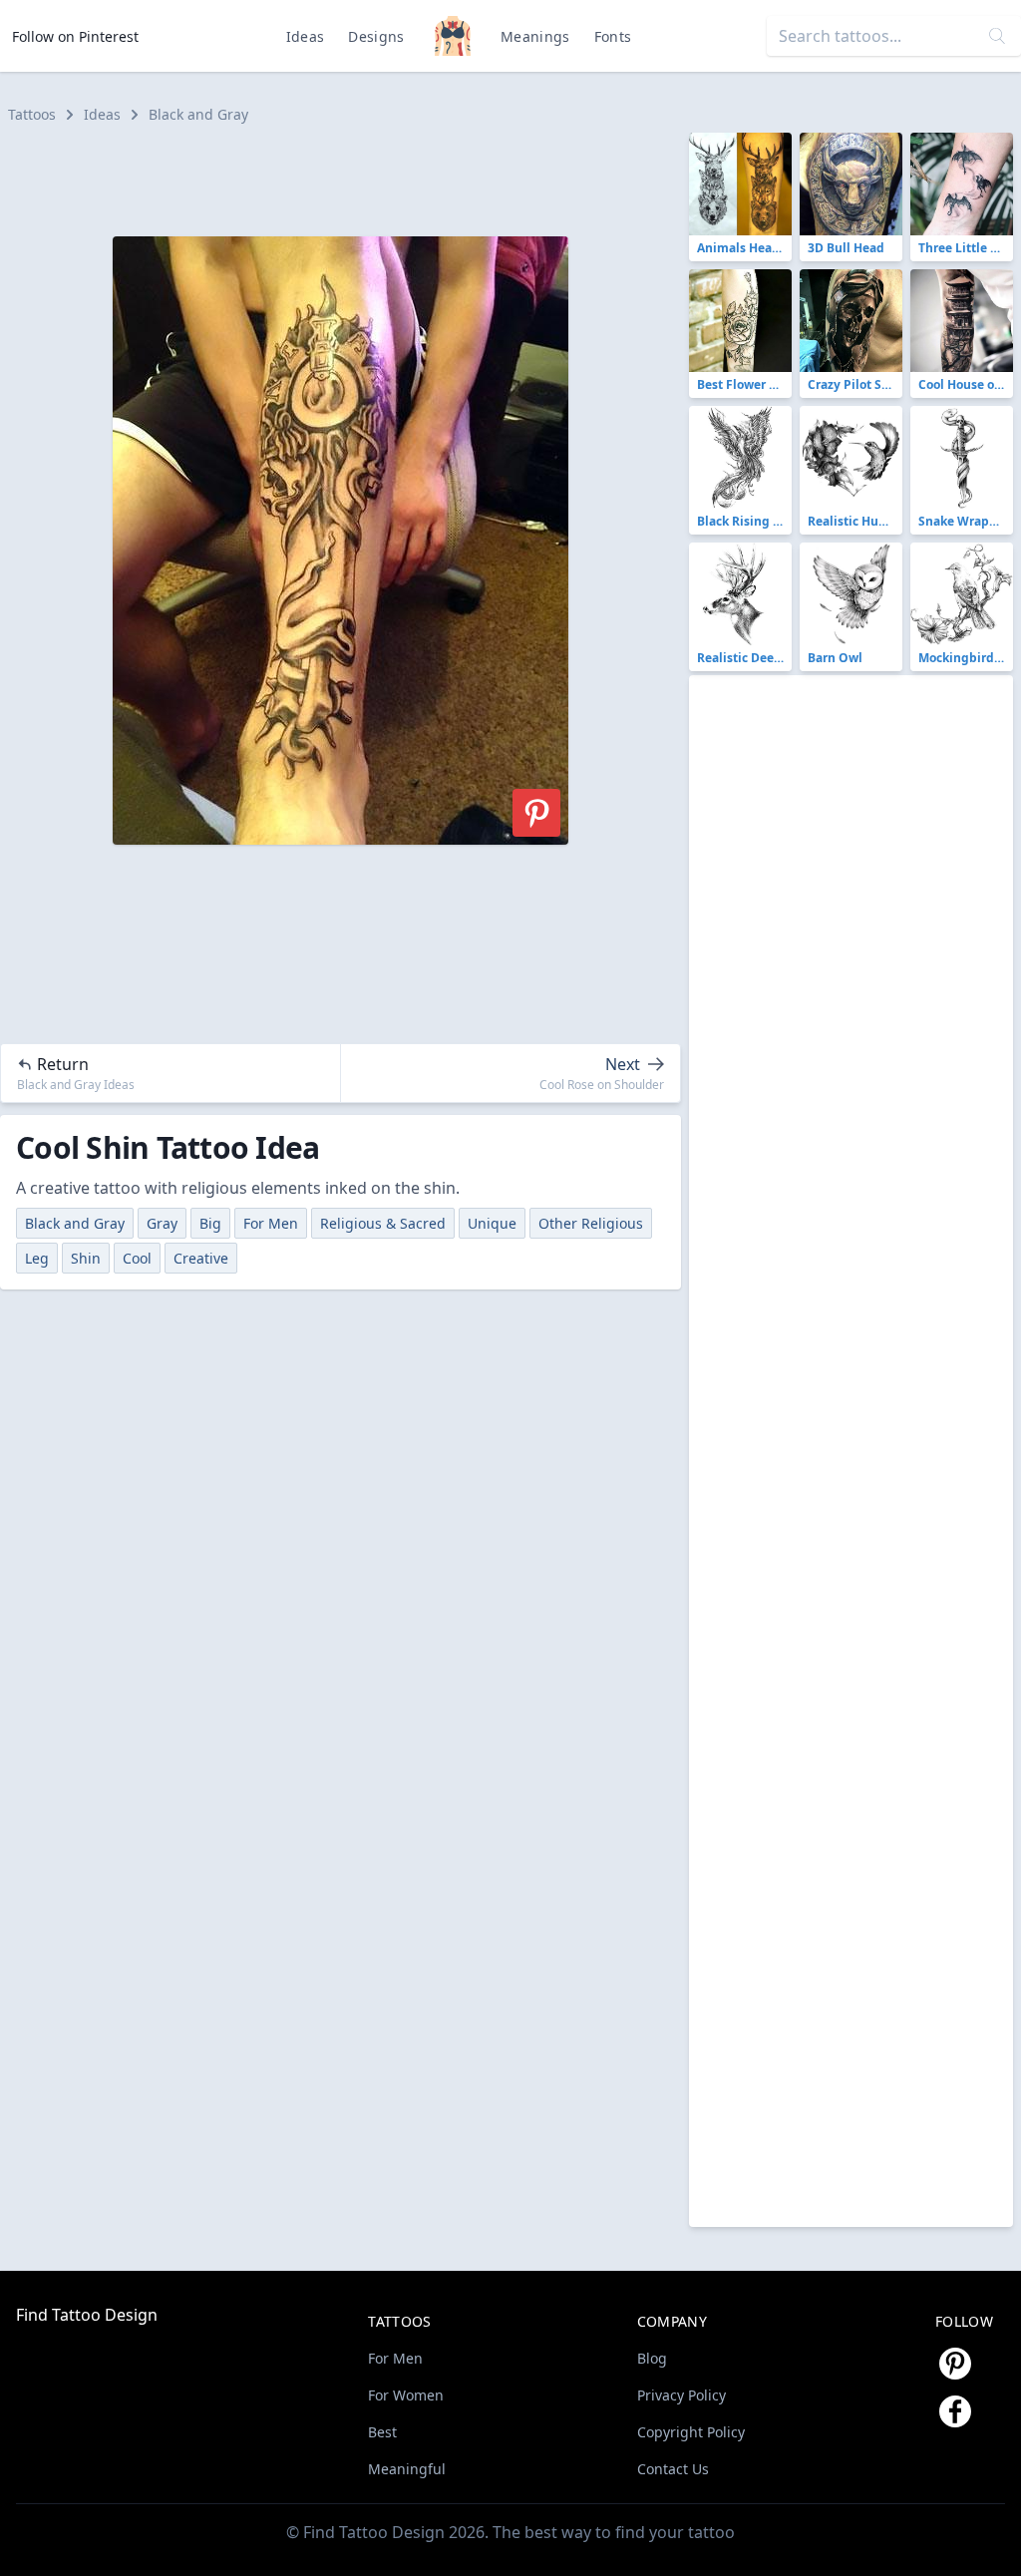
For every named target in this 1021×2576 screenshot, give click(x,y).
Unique (492, 1223)
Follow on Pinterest (75, 36)
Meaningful (407, 2469)
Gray (162, 1223)
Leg (37, 1258)
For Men (271, 1223)
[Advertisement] (349, 178)
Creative (201, 1258)
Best (382, 2432)
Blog (652, 2358)
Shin (86, 1258)
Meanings (535, 36)
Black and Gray (198, 114)
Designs (376, 36)
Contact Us (673, 2469)
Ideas (306, 36)
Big (210, 1223)
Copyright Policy (691, 2432)
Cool (137, 1258)
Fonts (613, 36)
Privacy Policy (681, 2395)
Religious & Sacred (383, 1223)
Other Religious (591, 1223)
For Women (406, 2395)
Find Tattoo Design (87, 2315)
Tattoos (32, 114)
